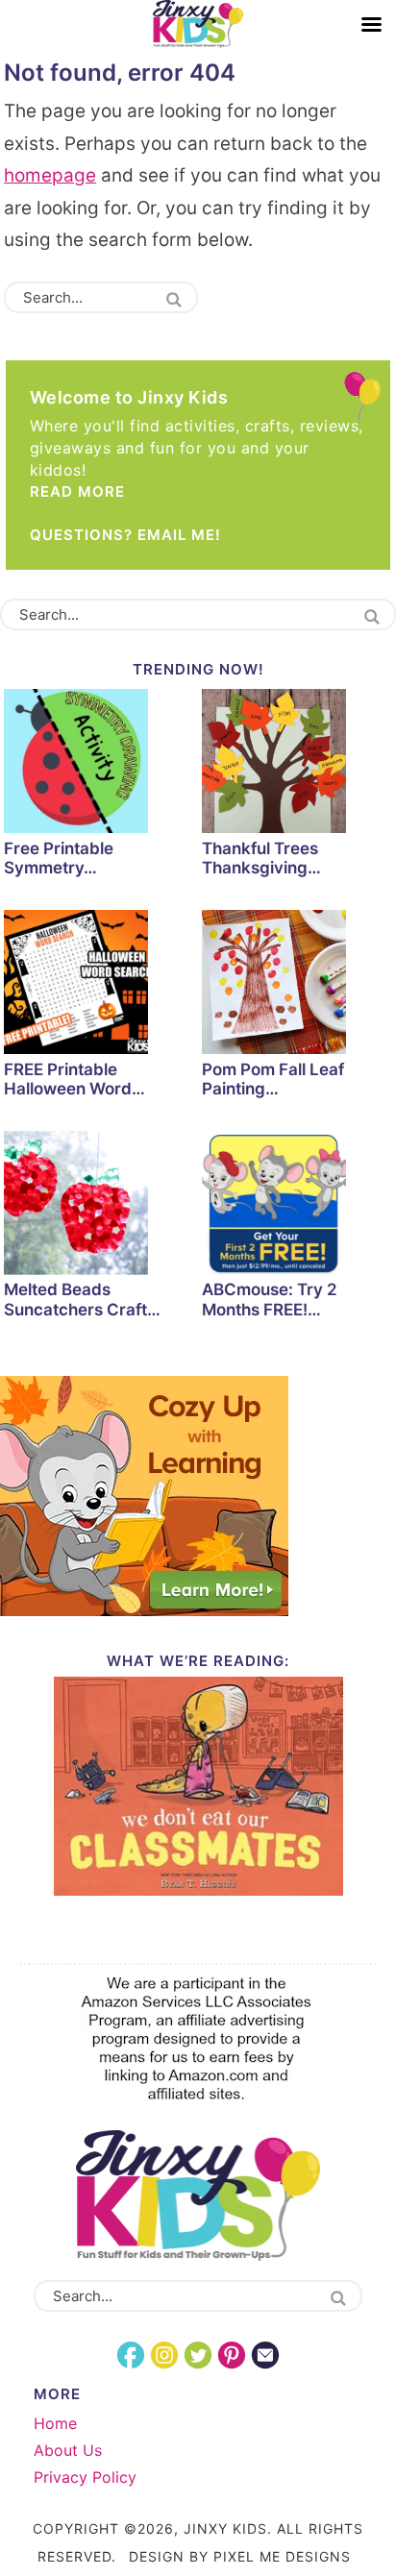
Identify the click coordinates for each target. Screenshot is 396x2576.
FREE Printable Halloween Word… (74, 1079)
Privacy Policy (85, 2477)
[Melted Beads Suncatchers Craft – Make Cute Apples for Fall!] (99, 1206)
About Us (68, 2450)
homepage (50, 175)
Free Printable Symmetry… (59, 858)
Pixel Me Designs (282, 2556)
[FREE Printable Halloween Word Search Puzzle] (99, 985)
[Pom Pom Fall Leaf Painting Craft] (297, 985)
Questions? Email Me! (125, 535)
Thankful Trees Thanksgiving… (261, 858)
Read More (77, 491)
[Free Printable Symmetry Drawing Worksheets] (99, 764)
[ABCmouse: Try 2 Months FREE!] (297, 1206)
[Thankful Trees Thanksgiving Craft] (297, 764)
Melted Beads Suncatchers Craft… (82, 1299)
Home (55, 2423)
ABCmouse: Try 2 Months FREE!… (270, 1299)
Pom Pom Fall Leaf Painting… (273, 1079)
